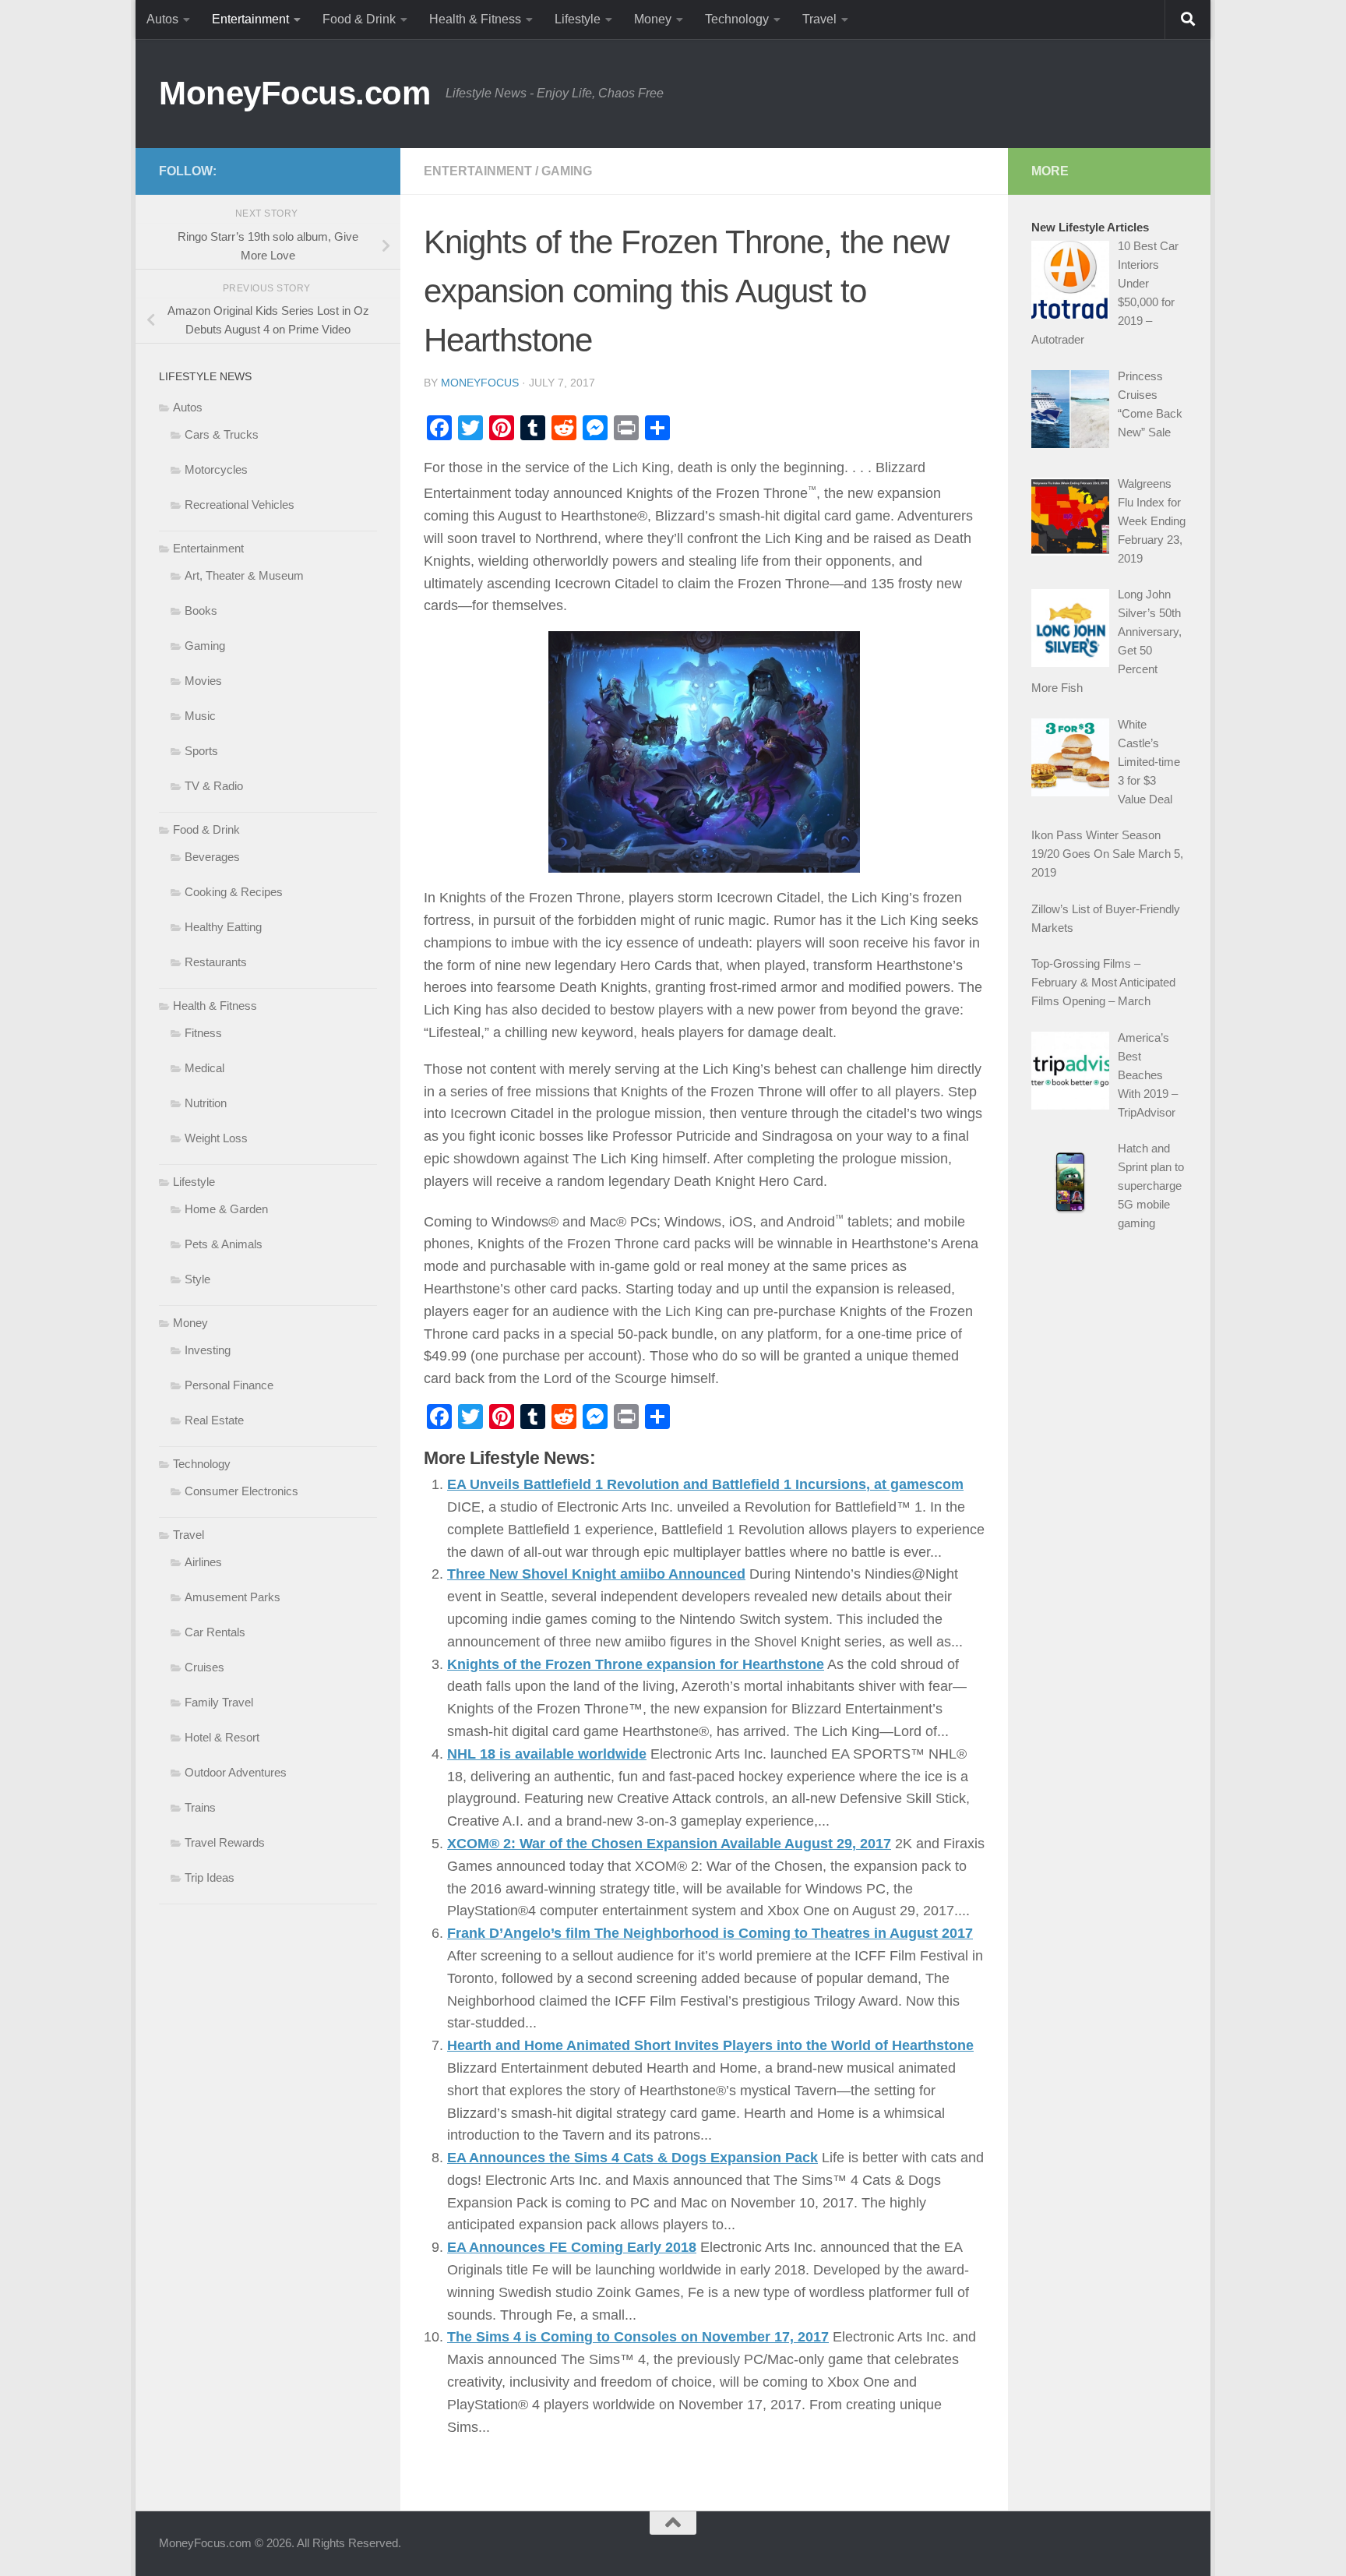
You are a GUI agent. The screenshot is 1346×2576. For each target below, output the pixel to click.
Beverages (212, 857)
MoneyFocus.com (294, 93)
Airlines (203, 1562)
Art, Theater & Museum (244, 575)
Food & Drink (359, 19)
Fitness (203, 1033)
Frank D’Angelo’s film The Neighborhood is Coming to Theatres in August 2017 (710, 1933)
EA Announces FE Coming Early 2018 (572, 2247)
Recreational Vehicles (240, 505)
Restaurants (216, 962)
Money (653, 19)
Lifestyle (578, 19)
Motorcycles (216, 469)
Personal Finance (229, 1385)
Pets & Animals (224, 1244)
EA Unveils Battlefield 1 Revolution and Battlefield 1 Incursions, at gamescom (705, 1484)
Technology (737, 19)
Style (197, 1279)
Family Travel (219, 1702)
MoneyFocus (480, 383)
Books (201, 610)
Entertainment (250, 19)
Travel (819, 19)
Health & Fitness (475, 19)
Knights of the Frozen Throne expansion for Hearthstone (636, 1664)
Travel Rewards (225, 1842)
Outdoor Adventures (236, 1772)
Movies (203, 681)
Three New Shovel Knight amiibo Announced (596, 1574)
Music (200, 716)
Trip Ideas (210, 1877)
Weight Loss (216, 1138)
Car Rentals (215, 1632)
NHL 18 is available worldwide (547, 1754)
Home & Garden (226, 1209)
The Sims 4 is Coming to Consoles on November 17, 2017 (638, 2337)
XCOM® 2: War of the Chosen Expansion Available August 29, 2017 (669, 1844)
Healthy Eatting (223, 927)
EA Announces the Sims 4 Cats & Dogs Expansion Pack (632, 2158)
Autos (162, 19)
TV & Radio (214, 786)
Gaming (567, 171)
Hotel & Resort (222, 1737)
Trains (200, 1807)
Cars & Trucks (222, 434)
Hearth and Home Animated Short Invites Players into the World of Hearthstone (710, 2045)
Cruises (204, 1667)
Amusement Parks (233, 1597)
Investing (208, 1350)
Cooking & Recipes (234, 892)
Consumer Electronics (241, 1491)
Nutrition (206, 1103)
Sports (201, 751)
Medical (204, 1068)
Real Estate (214, 1420)
